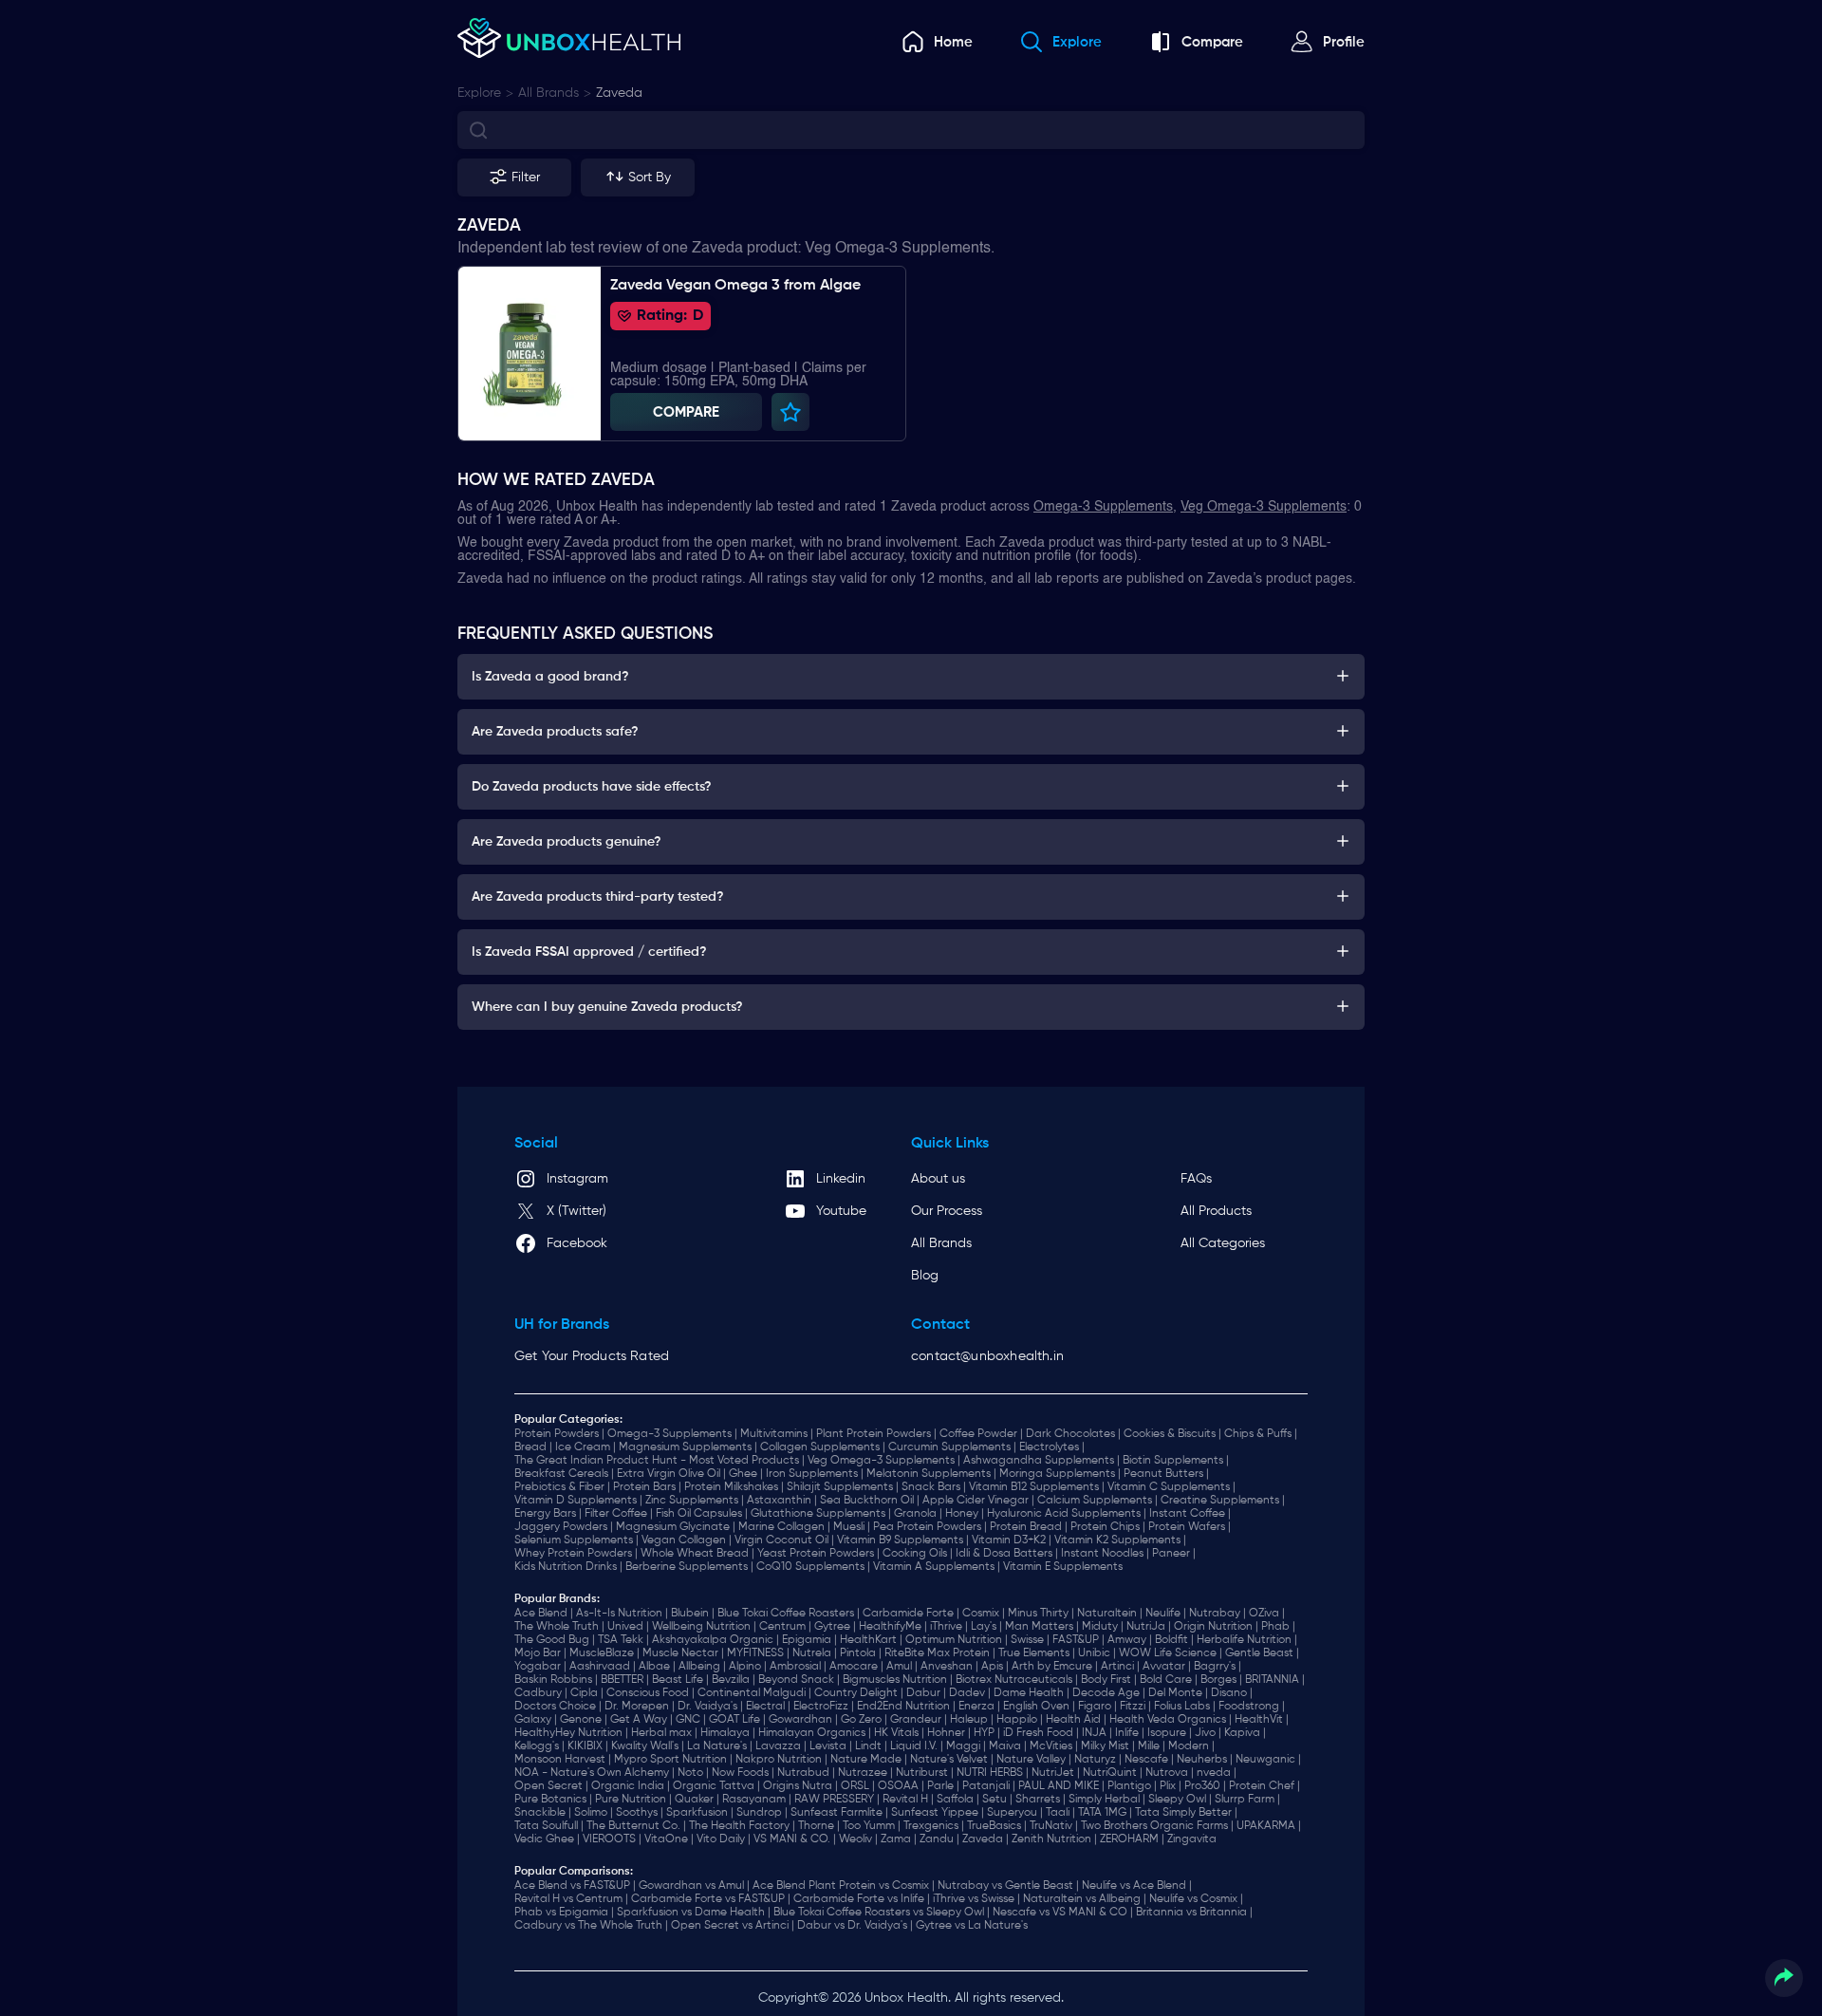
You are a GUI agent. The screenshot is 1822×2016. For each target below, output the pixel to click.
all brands (548, 93)
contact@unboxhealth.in (987, 1356)
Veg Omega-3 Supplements (1264, 507)
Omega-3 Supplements (1103, 507)
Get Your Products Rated (592, 1356)
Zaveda (619, 93)
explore (479, 93)
